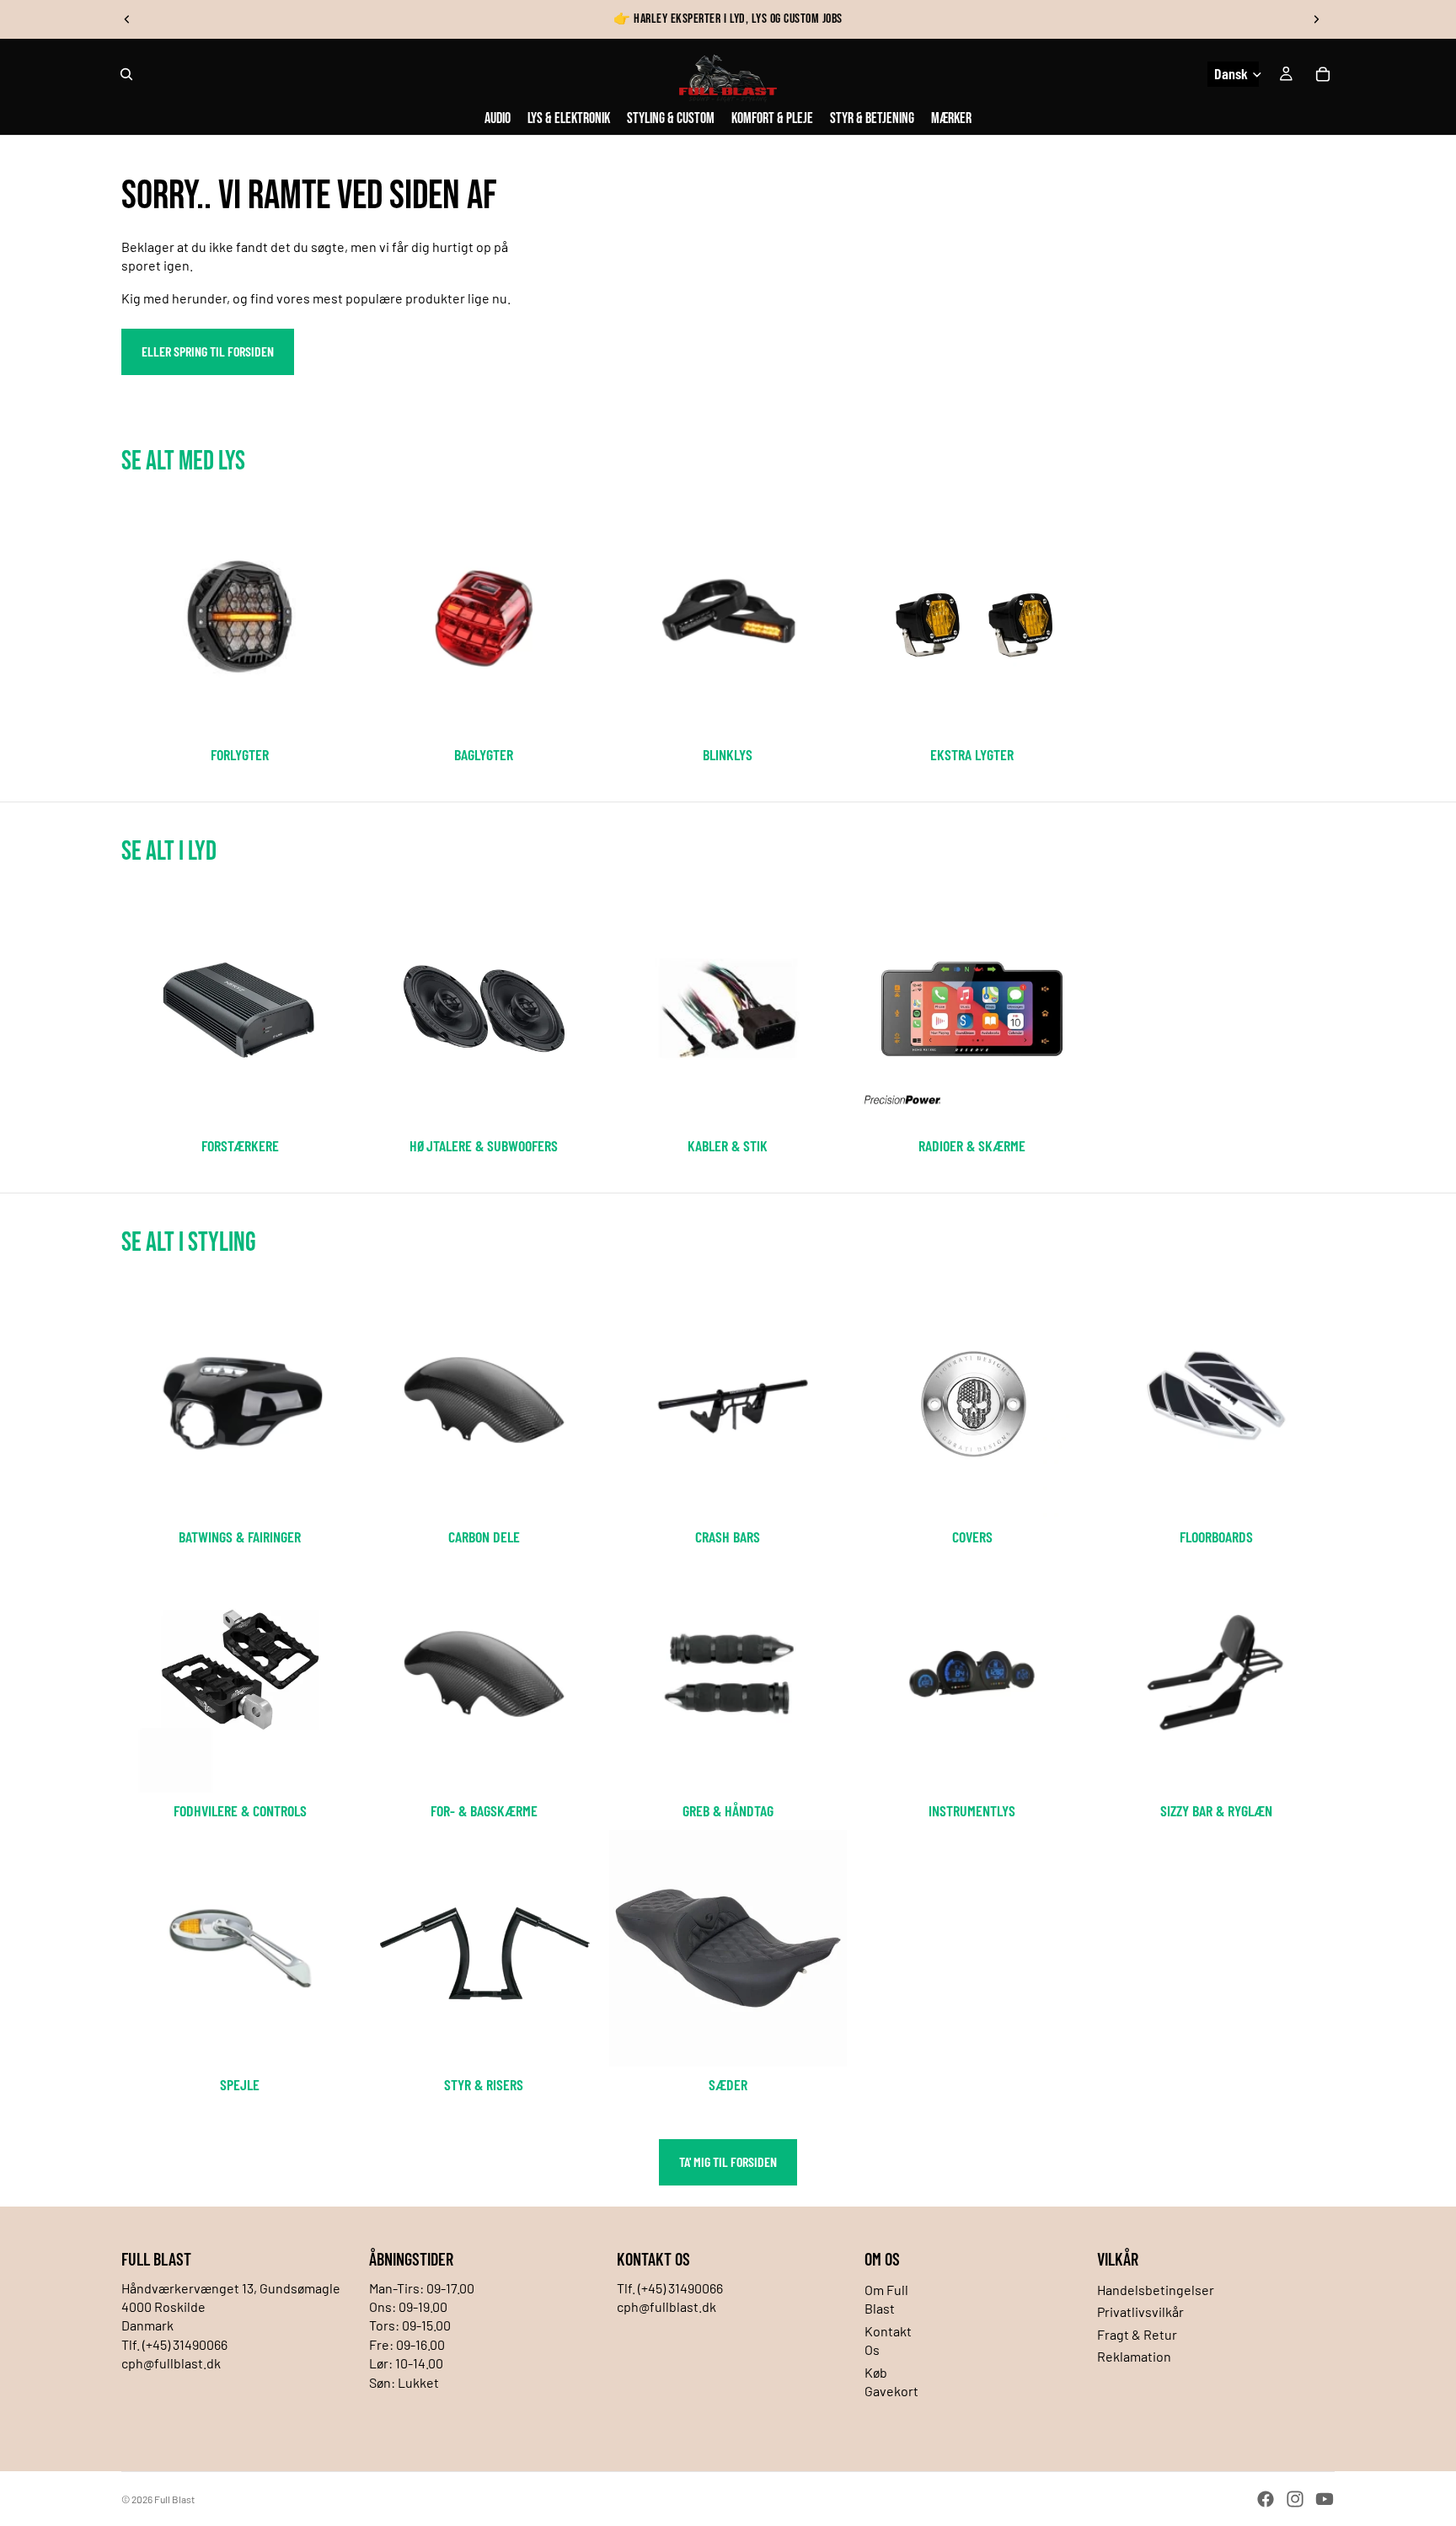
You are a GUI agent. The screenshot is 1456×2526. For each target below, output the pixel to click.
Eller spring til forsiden (208, 351)
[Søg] (126, 74)
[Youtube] (1325, 2499)
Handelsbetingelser (1156, 2290)
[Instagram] (1295, 2499)
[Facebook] (1266, 2499)
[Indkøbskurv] (1323, 74)
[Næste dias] (1316, 19)
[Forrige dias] (127, 19)
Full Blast (174, 2499)
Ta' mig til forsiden (728, 2161)
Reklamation (1134, 2356)
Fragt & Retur (1137, 2334)
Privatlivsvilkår (1140, 2311)
